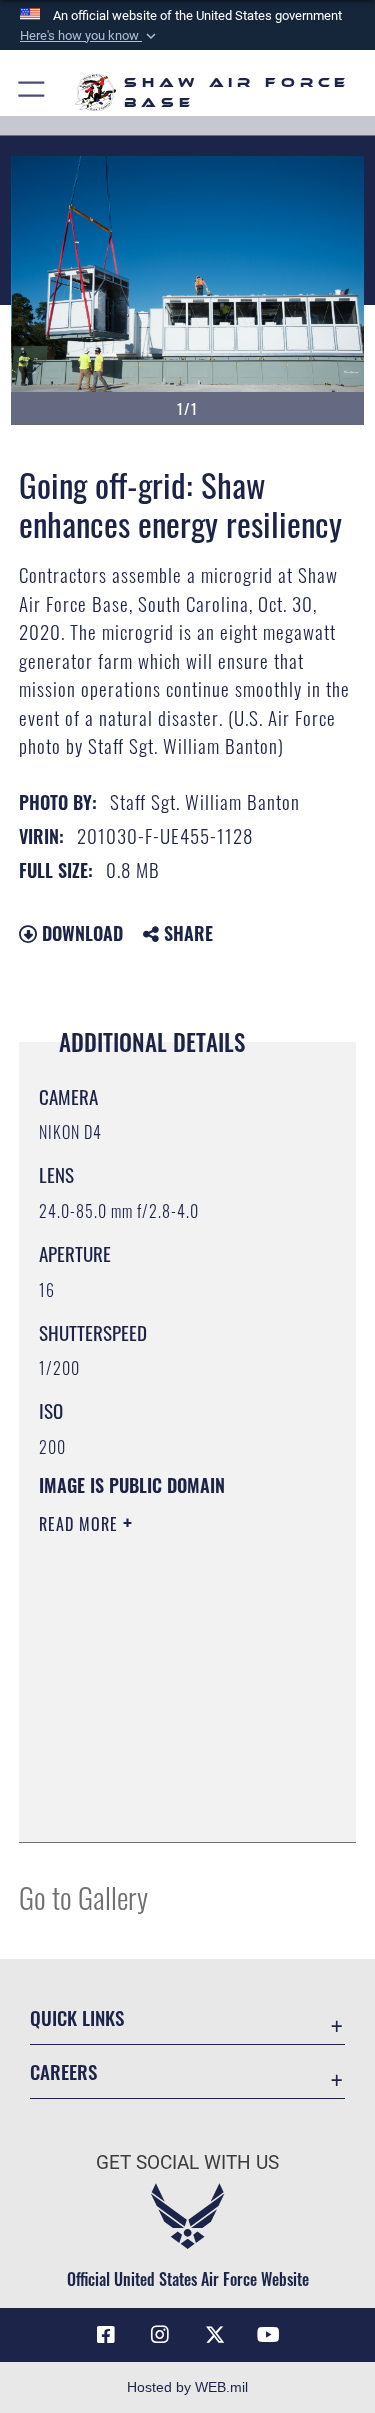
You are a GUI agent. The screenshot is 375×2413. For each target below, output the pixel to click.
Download (80, 933)
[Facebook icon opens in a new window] (106, 2335)
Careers (63, 2071)
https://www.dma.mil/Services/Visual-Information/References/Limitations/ (160, 1777)
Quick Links (77, 2017)
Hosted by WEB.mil (187, 2387)
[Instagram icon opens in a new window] (160, 2335)
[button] (90, 36)
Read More (81, 1524)
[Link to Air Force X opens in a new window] (215, 2335)
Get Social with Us (187, 2162)
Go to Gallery (83, 1896)
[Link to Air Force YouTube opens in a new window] (269, 2335)
